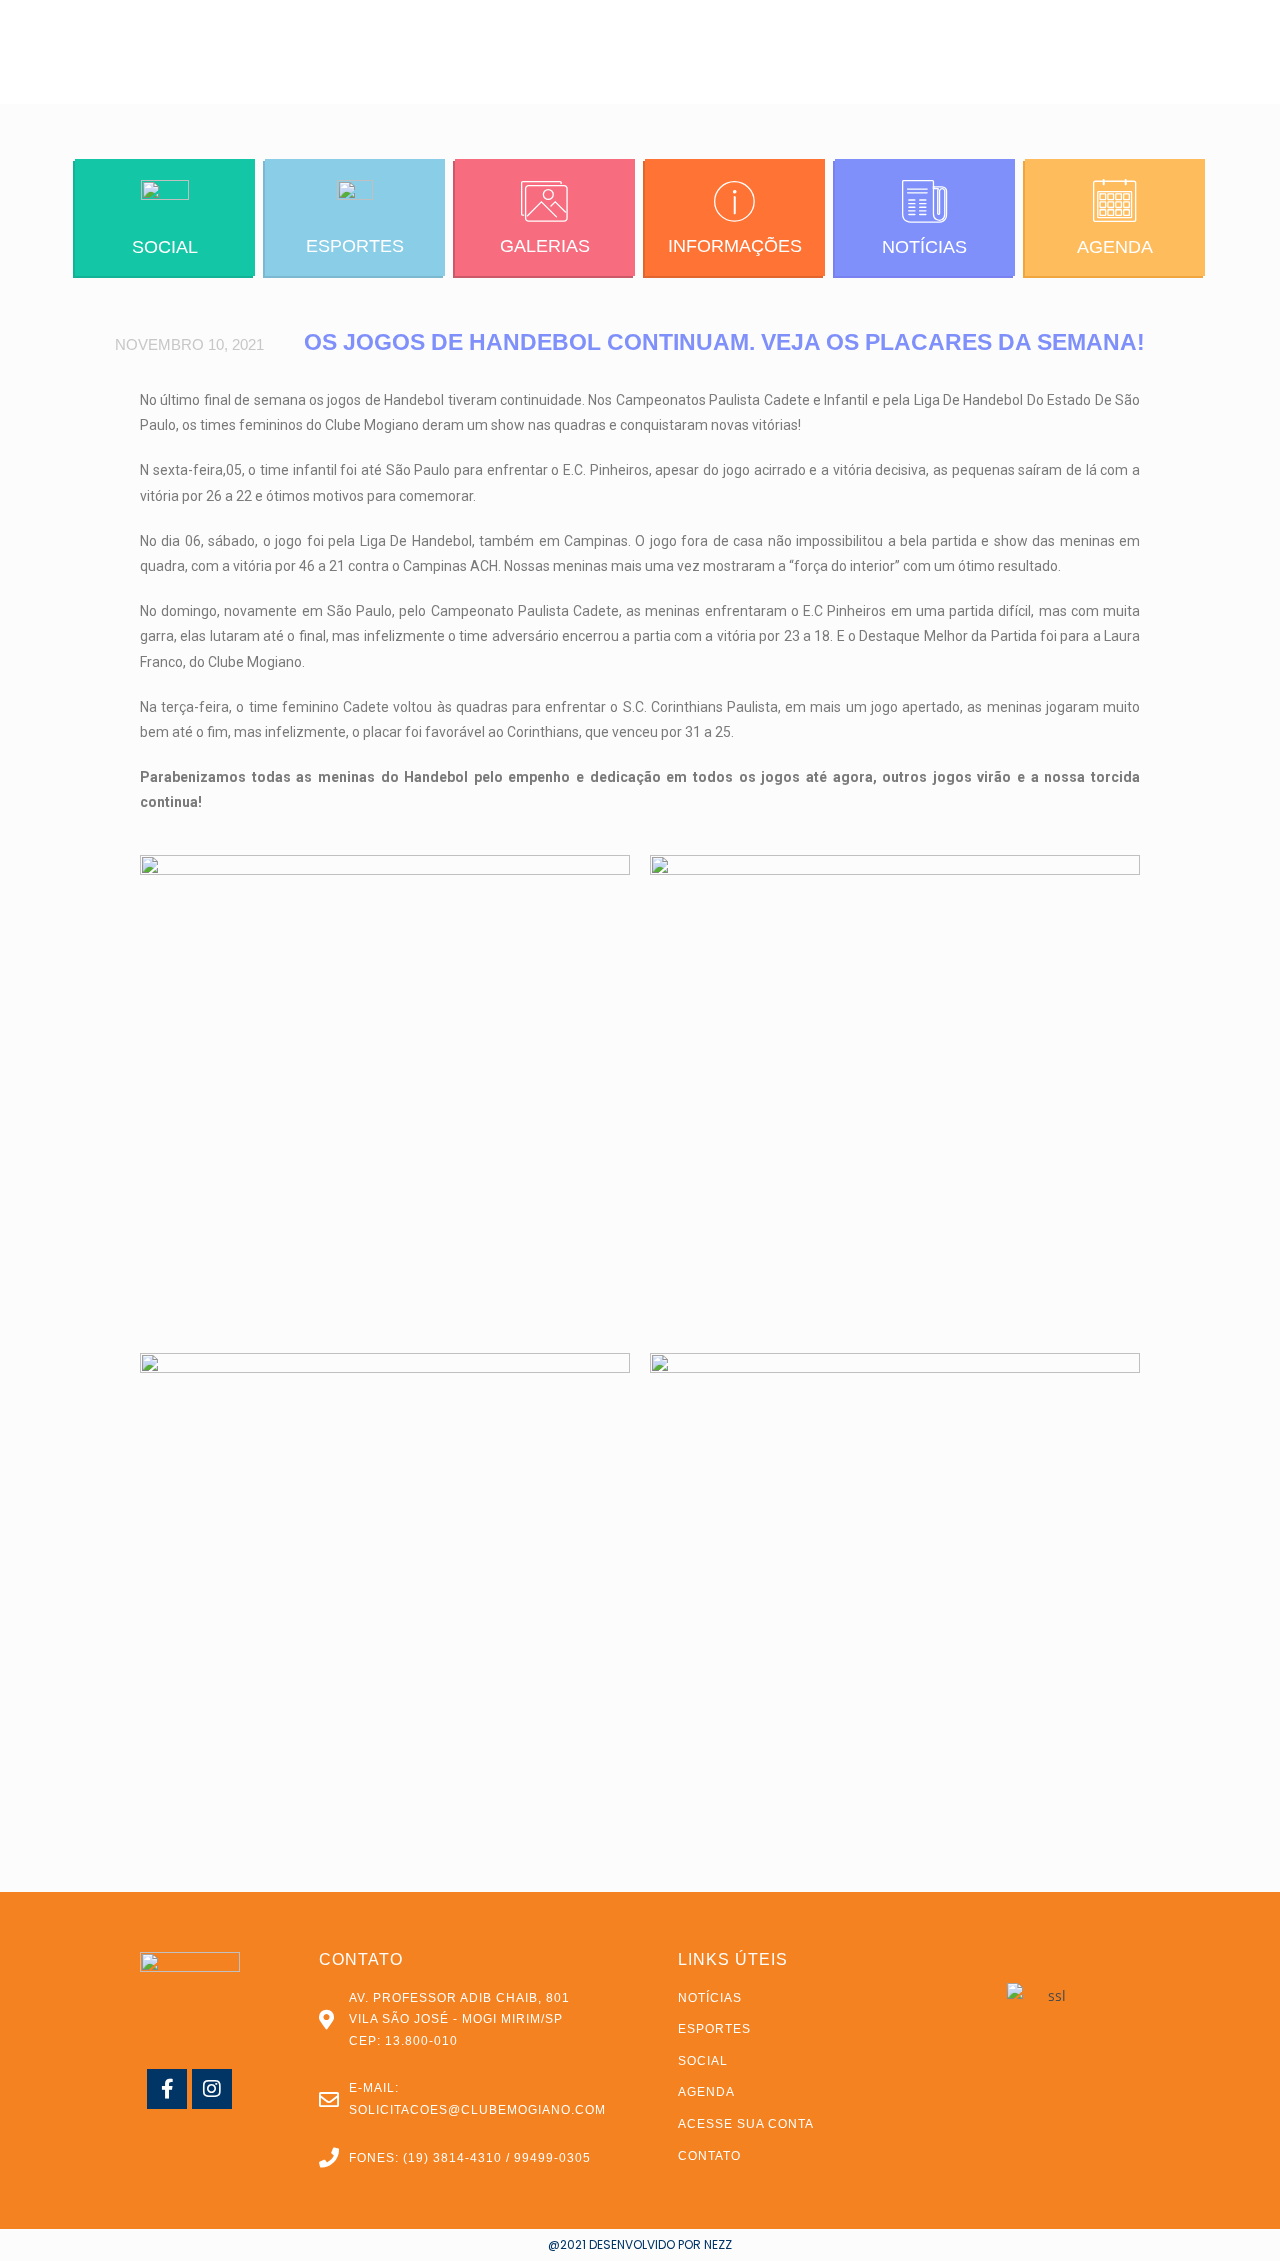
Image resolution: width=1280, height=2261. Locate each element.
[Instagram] (212, 2089)
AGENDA (1115, 247)
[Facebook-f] (167, 2089)
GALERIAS (545, 246)
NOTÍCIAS (924, 247)
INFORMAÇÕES (735, 246)
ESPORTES (355, 246)
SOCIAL (165, 247)
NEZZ (718, 2244)
